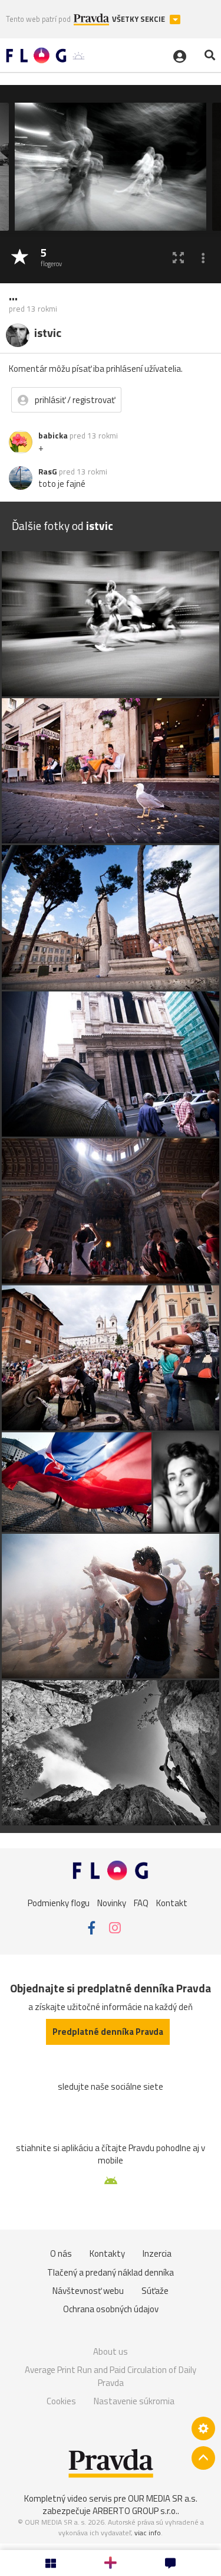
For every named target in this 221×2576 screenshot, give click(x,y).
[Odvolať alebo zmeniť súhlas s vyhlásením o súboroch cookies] (203, 2428)
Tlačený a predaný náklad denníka (111, 2272)
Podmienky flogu (59, 1902)
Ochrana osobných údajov (111, 2309)
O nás (61, 2253)
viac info (148, 2533)
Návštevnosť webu (88, 2291)
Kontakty (107, 2253)
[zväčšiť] (178, 258)
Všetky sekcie (139, 19)
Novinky (112, 1902)
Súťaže (155, 2291)
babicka (53, 436)
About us (111, 2351)
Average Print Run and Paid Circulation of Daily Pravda (111, 2376)
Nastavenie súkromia (134, 2401)
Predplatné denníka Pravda (108, 2032)
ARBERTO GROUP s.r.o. (135, 2511)
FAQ (141, 1902)
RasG (48, 472)
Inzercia (157, 2253)
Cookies (61, 2401)
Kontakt (172, 1902)
